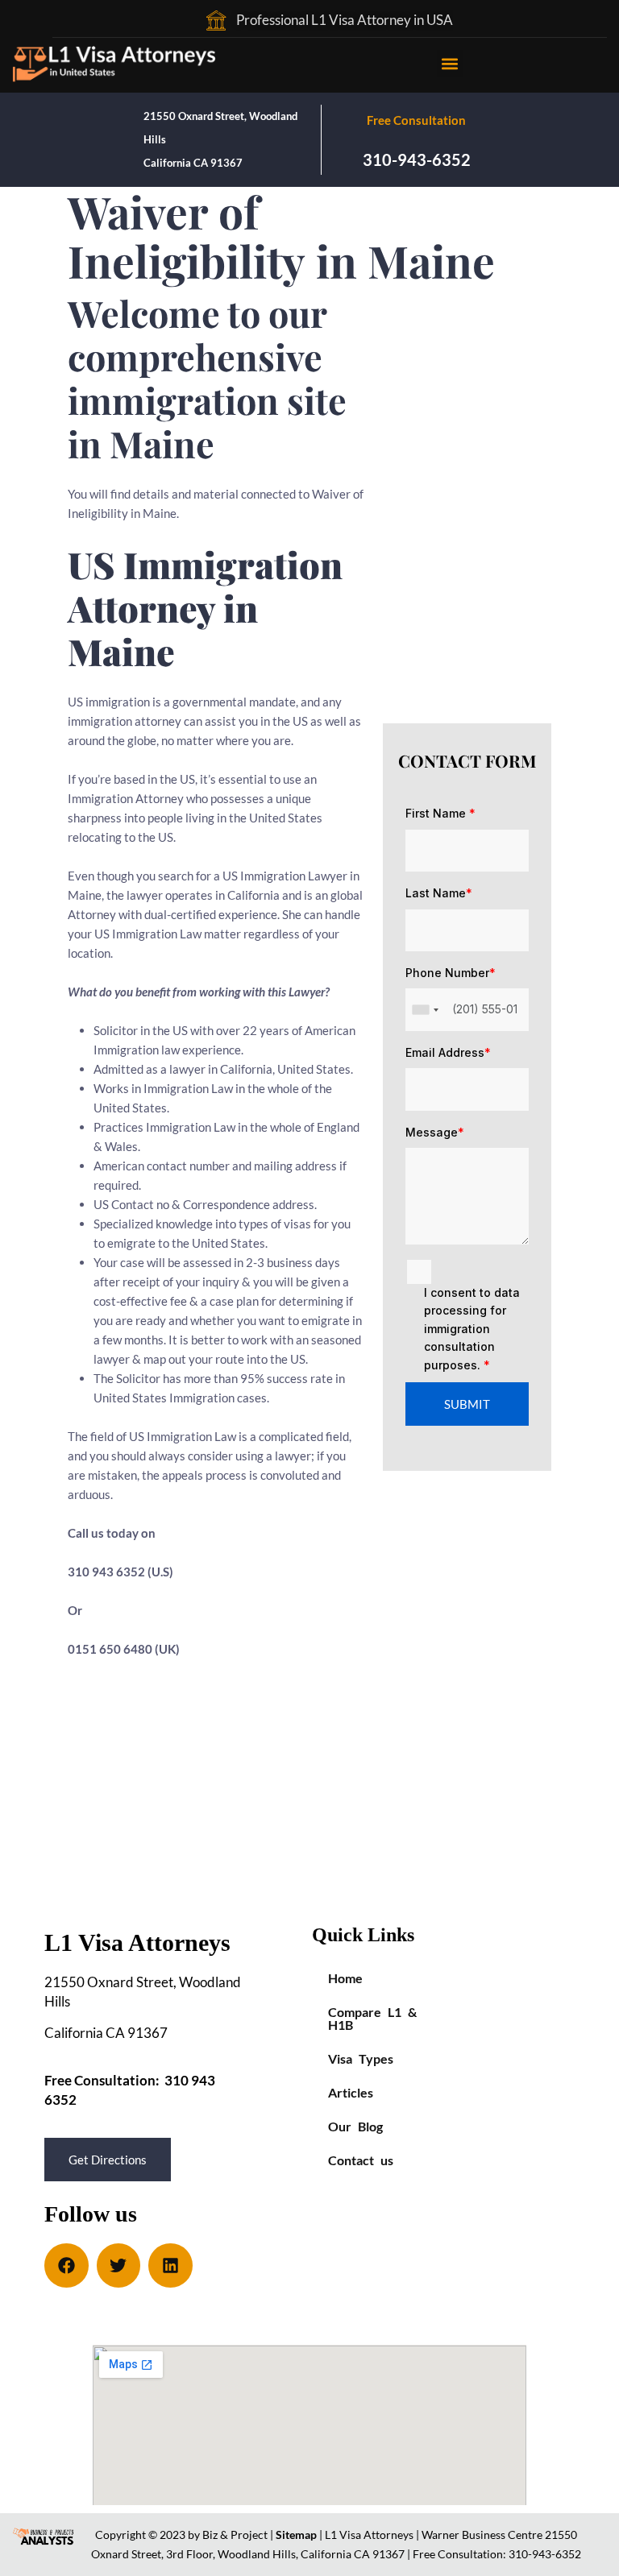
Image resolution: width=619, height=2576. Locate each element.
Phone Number (451, 973)
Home (345, 1978)
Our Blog (355, 2126)
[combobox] (425, 1009)
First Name (440, 813)
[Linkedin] (170, 2265)
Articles (351, 2092)
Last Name (439, 893)
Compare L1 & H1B (372, 2018)
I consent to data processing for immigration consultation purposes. (472, 1329)
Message (435, 1132)
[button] (450, 63)
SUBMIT (467, 1404)
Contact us (361, 2160)
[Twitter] (119, 2265)
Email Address (448, 1052)
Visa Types (361, 2058)
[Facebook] (66, 2265)
